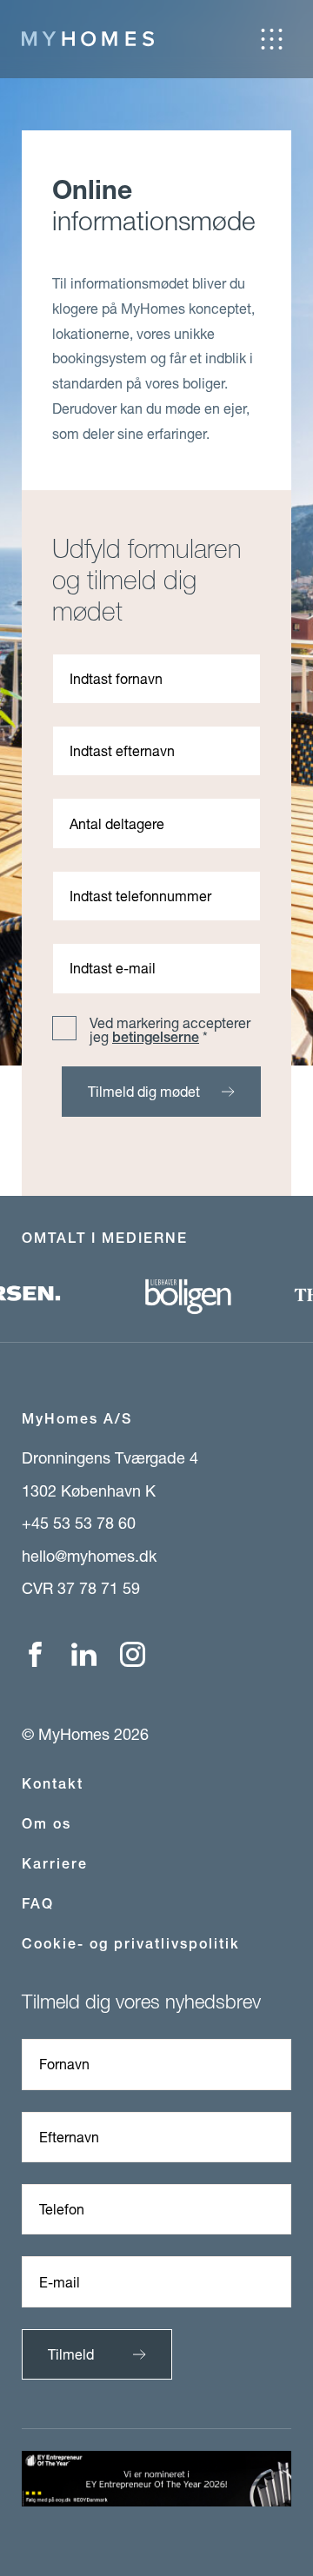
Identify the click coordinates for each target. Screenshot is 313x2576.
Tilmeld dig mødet (144, 1091)
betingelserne (156, 1037)
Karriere (55, 1864)
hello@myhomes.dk (89, 1556)
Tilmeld (71, 2354)
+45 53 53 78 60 (79, 1523)
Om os (47, 1824)
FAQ (38, 1904)
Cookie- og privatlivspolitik (131, 1944)
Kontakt (53, 1784)
